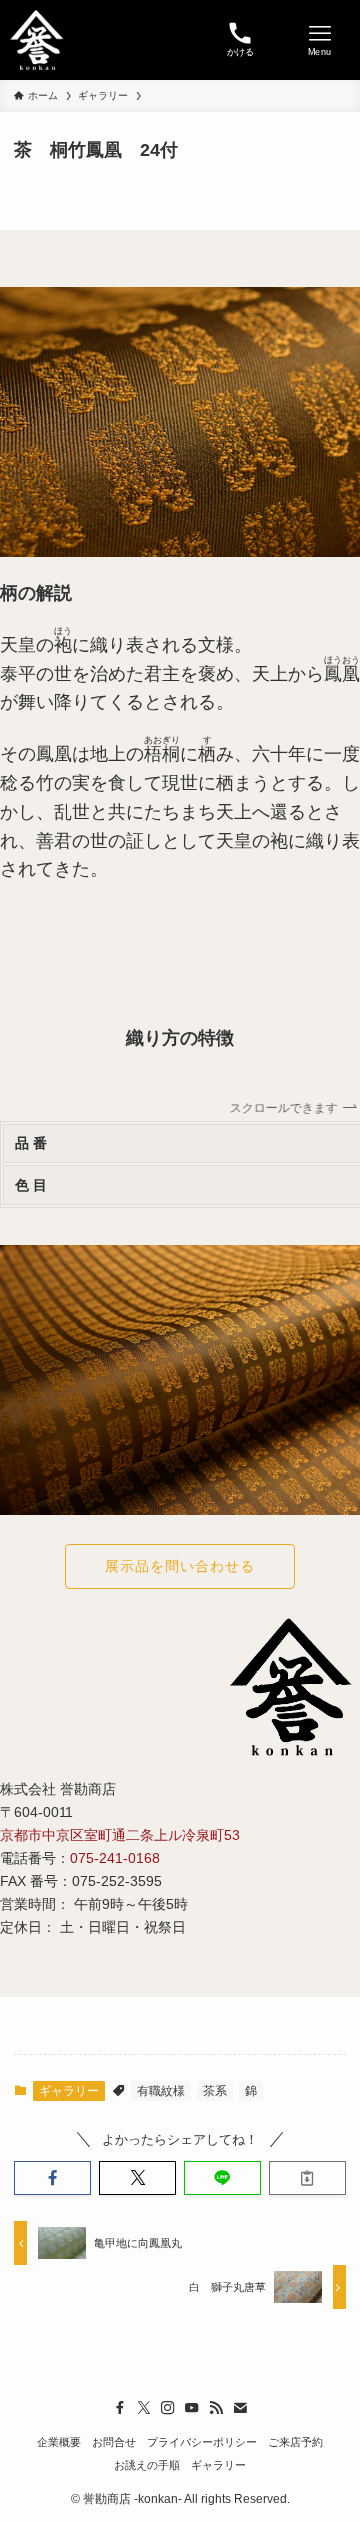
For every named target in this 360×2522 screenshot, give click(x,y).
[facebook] (120, 2408)
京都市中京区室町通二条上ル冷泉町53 (120, 1835)
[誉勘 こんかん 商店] (37, 40)
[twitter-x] (144, 2408)
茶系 (215, 2091)
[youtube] (192, 2408)
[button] (52, 2178)
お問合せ (114, 2442)
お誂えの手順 (147, 2465)
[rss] (216, 2408)
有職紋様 (161, 2091)
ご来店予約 (295, 2442)
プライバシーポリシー (202, 2442)
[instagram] (168, 2408)
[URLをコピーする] (307, 2178)
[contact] (240, 2408)
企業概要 (59, 2442)
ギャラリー (69, 2091)
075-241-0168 (115, 1858)
